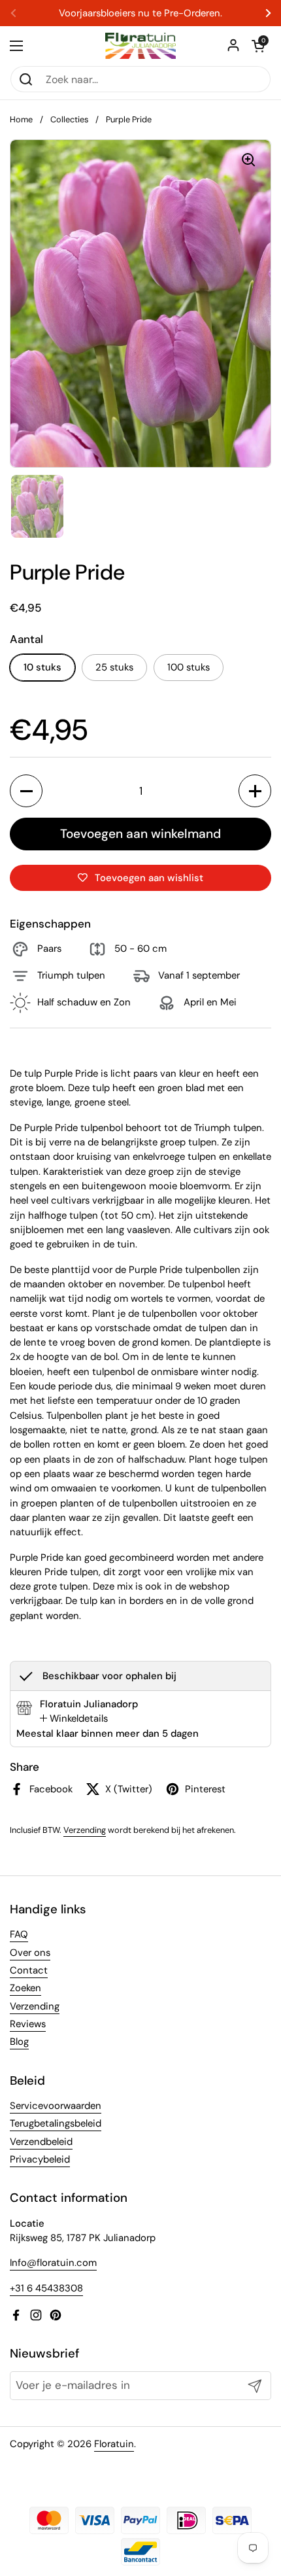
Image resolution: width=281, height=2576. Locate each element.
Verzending (85, 1830)
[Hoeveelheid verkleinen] (26, 791)
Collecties (69, 119)
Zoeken (25, 1988)
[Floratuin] (140, 46)
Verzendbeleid (41, 2142)
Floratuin (114, 2444)
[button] (258, 46)
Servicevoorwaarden (56, 2106)
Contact (29, 1970)
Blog (19, 2042)
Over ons (30, 1953)
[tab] (74, 1718)
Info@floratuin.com (53, 2263)
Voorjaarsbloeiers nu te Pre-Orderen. (140, 13)
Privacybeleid (40, 2159)
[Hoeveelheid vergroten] (255, 791)
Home (21, 119)
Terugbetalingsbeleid (56, 2123)
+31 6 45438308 (46, 2288)
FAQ (19, 1934)
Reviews (28, 2024)
